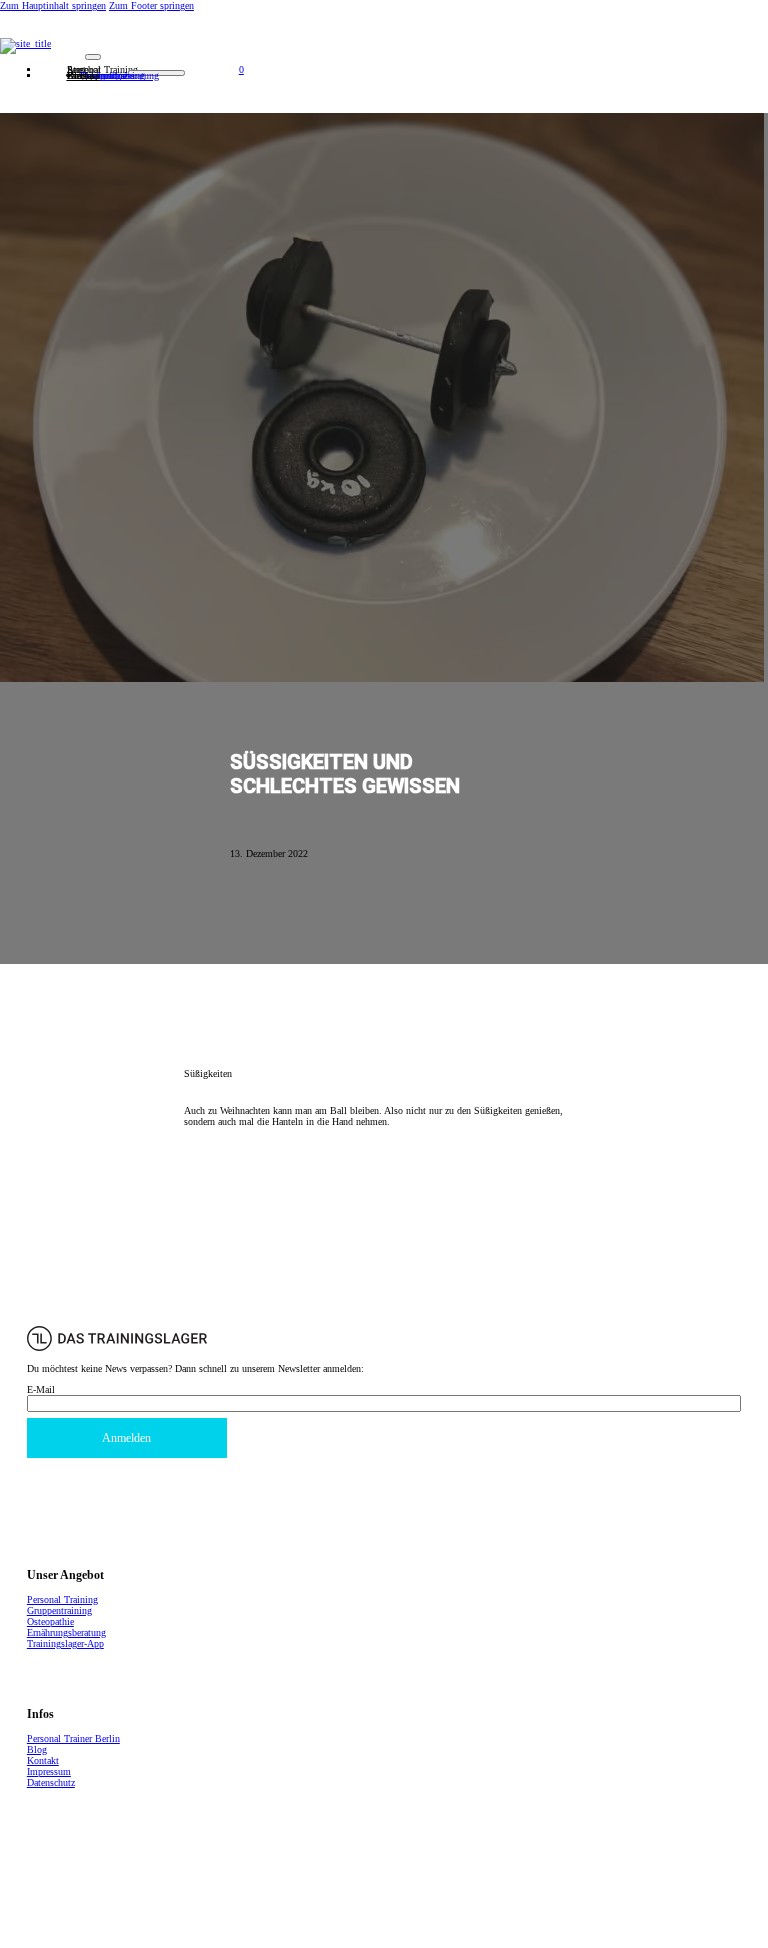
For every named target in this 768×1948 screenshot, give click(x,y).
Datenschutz (51, 1782)
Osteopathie (50, 1621)
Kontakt (83, 75)
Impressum (49, 1771)
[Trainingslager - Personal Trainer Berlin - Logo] (384, 46)
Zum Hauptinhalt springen (53, 5)
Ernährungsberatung (66, 1632)
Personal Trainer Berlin (73, 1738)
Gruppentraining (59, 1610)
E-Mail (41, 1389)
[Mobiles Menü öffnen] (93, 57)
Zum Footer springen (151, 5)
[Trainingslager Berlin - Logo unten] (117, 1347)
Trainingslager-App (65, 1643)
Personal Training (62, 1599)
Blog (37, 1749)
